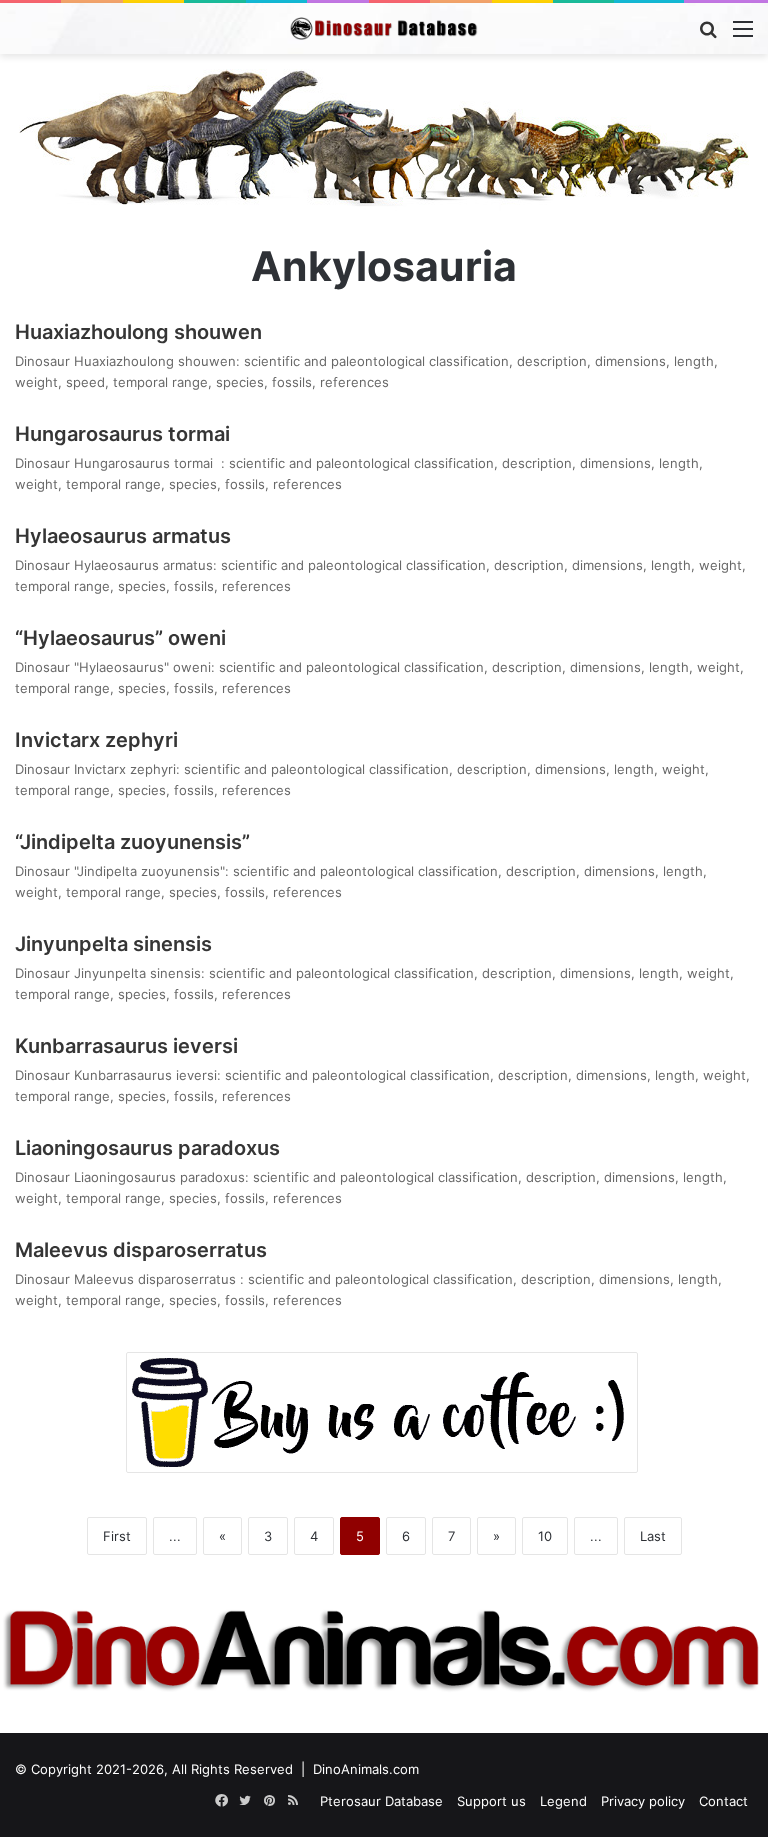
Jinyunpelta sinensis (113, 944)
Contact (723, 1801)
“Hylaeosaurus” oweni (120, 638)
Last (653, 1536)
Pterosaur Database (381, 1801)
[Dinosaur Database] (384, 28)
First (117, 1536)
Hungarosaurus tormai (127, 434)
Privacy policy (643, 1801)
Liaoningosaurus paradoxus (147, 1148)
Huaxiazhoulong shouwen (138, 332)
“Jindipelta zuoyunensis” (132, 842)
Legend (563, 1801)
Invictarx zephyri (96, 740)
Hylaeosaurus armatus (123, 536)
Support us (491, 1801)
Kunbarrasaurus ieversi (126, 1046)
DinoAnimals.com (366, 1769)
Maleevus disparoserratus (143, 1250)
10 (545, 1536)
